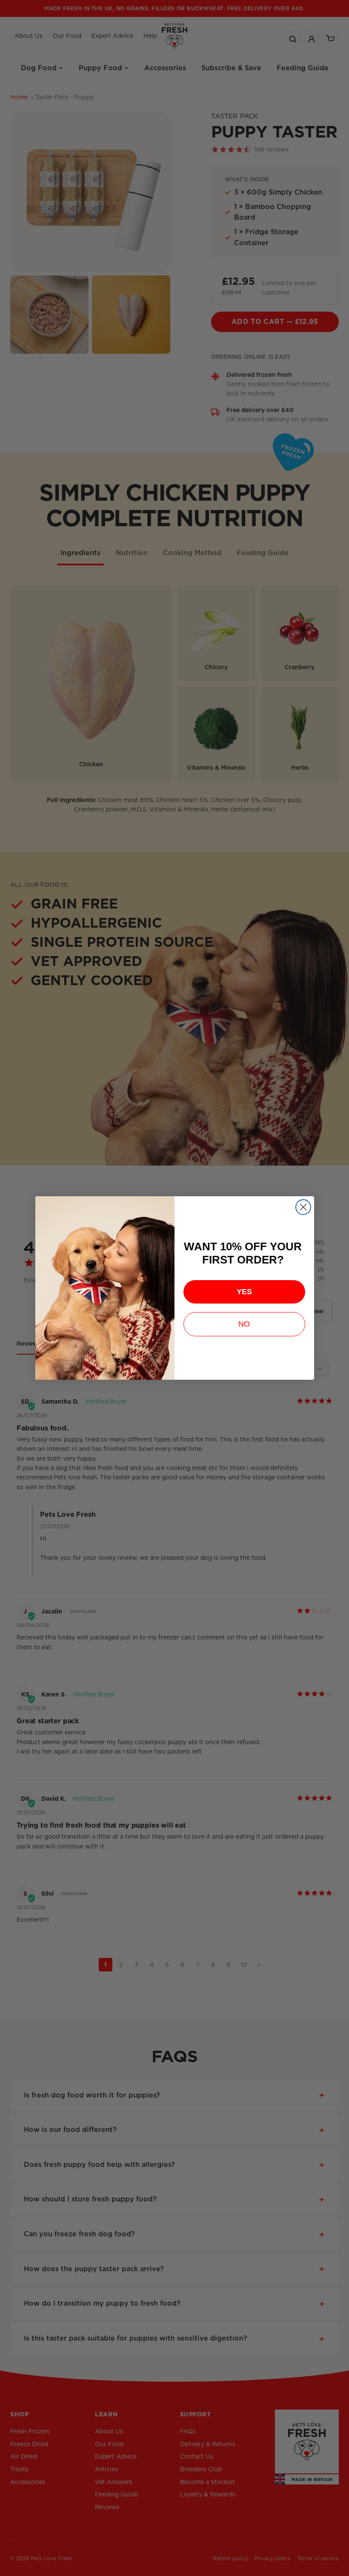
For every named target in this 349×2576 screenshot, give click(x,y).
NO (244, 1324)
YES (244, 1292)
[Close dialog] (303, 1207)
